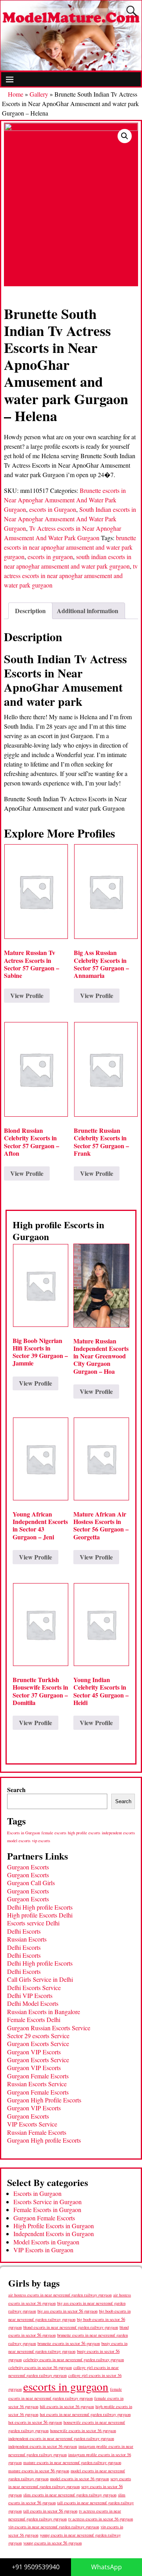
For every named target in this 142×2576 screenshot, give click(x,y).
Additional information (88, 611)
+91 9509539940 (36, 2567)
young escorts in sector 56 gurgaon (52, 2543)
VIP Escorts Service (32, 2124)
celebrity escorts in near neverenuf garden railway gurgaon (74, 2360)
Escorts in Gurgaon (23, 1833)
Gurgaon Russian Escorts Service (49, 2028)
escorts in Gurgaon (53, 509)
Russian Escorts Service (37, 2084)
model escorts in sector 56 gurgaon (79, 2479)
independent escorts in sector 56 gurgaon (43, 2446)
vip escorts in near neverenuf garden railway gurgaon (54, 2527)
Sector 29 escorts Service (38, 2036)
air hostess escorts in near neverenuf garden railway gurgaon (60, 2295)
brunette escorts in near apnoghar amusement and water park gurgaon (70, 547)
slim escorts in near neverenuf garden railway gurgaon (70, 2495)
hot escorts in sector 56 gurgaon (35, 2422)
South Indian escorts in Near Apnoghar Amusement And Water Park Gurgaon (70, 519)
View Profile (27, 995)
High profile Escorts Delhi (40, 1915)
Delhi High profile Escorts (40, 1907)
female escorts (54, 1833)
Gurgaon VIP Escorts (34, 2052)
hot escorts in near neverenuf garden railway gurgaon (85, 2414)
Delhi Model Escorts (33, 2003)
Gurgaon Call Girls (31, 1883)
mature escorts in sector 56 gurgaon (39, 2471)
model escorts (19, 1841)
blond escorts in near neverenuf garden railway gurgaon (71, 2327)
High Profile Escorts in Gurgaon (54, 2226)
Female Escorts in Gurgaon (47, 2209)
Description (30, 611)
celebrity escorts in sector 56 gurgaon (40, 2367)
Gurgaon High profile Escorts (44, 2140)
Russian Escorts (27, 1939)
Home (16, 94)
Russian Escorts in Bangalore (44, 2012)
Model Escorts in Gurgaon (46, 2242)
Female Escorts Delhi (34, 2019)
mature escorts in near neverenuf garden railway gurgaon (72, 2462)
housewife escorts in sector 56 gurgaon (83, 2431)
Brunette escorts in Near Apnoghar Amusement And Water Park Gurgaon (65, 500)
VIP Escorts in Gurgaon (43, 2250)
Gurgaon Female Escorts (38, 2076)
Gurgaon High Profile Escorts (44, 2100)
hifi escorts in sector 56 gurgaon (67, 2406)
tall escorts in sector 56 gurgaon (50, 2511)
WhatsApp (106, 2567)
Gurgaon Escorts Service (38, 2043)
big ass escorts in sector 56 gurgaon (67, 2311)
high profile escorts (84, 1833)
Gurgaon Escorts (28, 1867)
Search (16, 1790)
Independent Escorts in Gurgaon (54, 2234)
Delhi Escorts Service (34, 1987)
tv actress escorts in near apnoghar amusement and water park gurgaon (71, 575)
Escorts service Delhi (33, 1923)
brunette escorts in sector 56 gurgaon (69, 2343)
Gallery (39, 94)
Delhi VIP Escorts (30, 1995)
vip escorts (41, 1841)
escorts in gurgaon (50, 557)
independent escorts (118, 1833)
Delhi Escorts (24, 1931)
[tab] (30, 611)
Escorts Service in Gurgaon (48, 2202)
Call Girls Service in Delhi (40, 1979)
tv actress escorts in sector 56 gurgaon (101, 2519)
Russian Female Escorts (37, 2132)
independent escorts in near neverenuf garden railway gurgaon (61, 2438)
